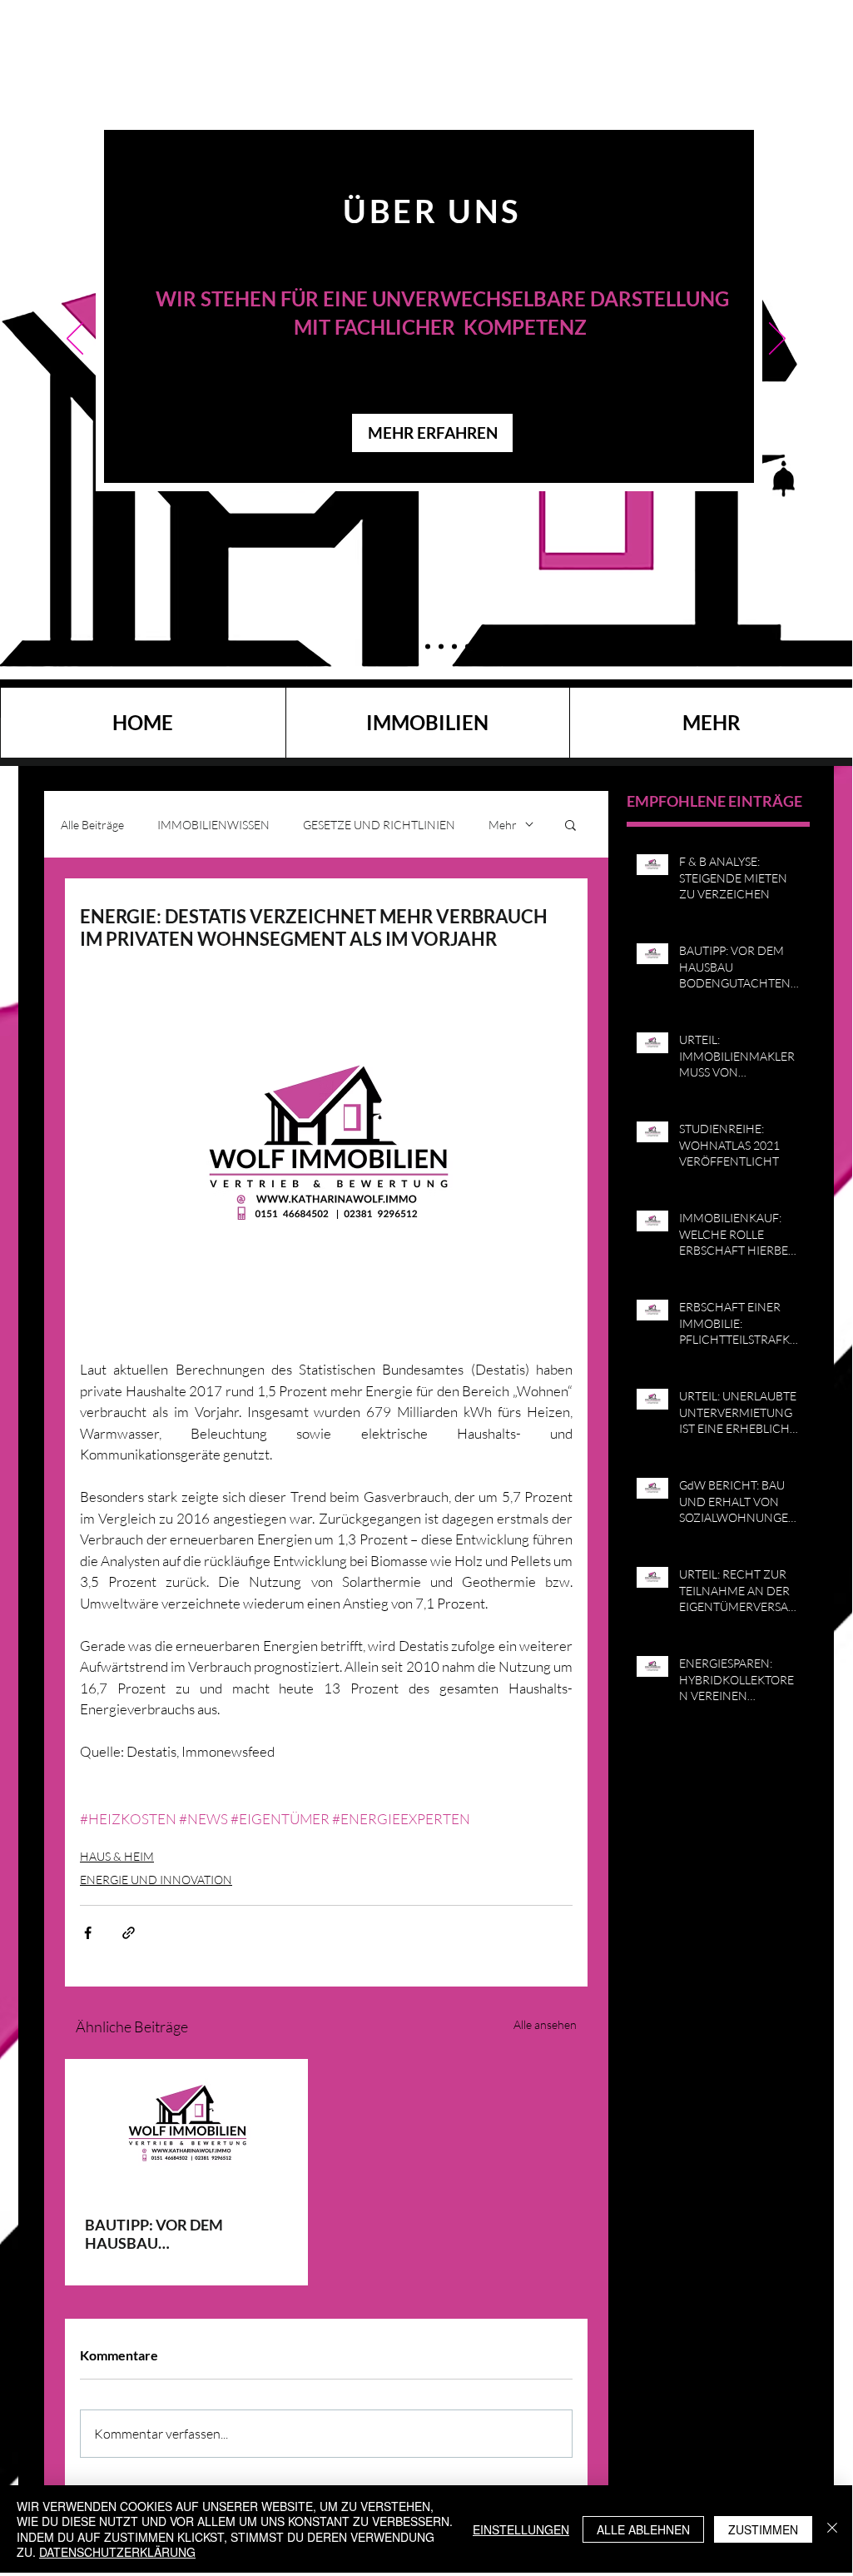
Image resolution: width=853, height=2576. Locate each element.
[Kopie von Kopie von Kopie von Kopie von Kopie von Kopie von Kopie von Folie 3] (468, 646)
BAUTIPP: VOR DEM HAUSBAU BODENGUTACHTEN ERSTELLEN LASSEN (157, 2234)
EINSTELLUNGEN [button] (521, 2529)
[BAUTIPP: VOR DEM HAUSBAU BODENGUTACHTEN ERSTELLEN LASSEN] (186, 2127)
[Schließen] (832, 2529)
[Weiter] (777, 340)
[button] (570, 824)
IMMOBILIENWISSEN (213, 825)
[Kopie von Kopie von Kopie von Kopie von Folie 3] (441, 646)
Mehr (503, 825)
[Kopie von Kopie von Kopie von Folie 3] (387, 646)
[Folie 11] (372, 646)
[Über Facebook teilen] (88, 1933)
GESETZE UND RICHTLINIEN (379, 825)
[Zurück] (75, 340)
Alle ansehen (545, 2024)
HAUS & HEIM (117, 1856)
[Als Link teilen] (129, 1933)
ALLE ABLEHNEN (643, 2529)
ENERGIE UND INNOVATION (156, 1880)
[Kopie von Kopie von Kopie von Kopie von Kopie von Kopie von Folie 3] (428, 646)
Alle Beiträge (92, 825)
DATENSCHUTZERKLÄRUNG (117, 2552)
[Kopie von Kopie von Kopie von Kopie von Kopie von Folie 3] (401, 646)
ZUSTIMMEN (763, 2529)
